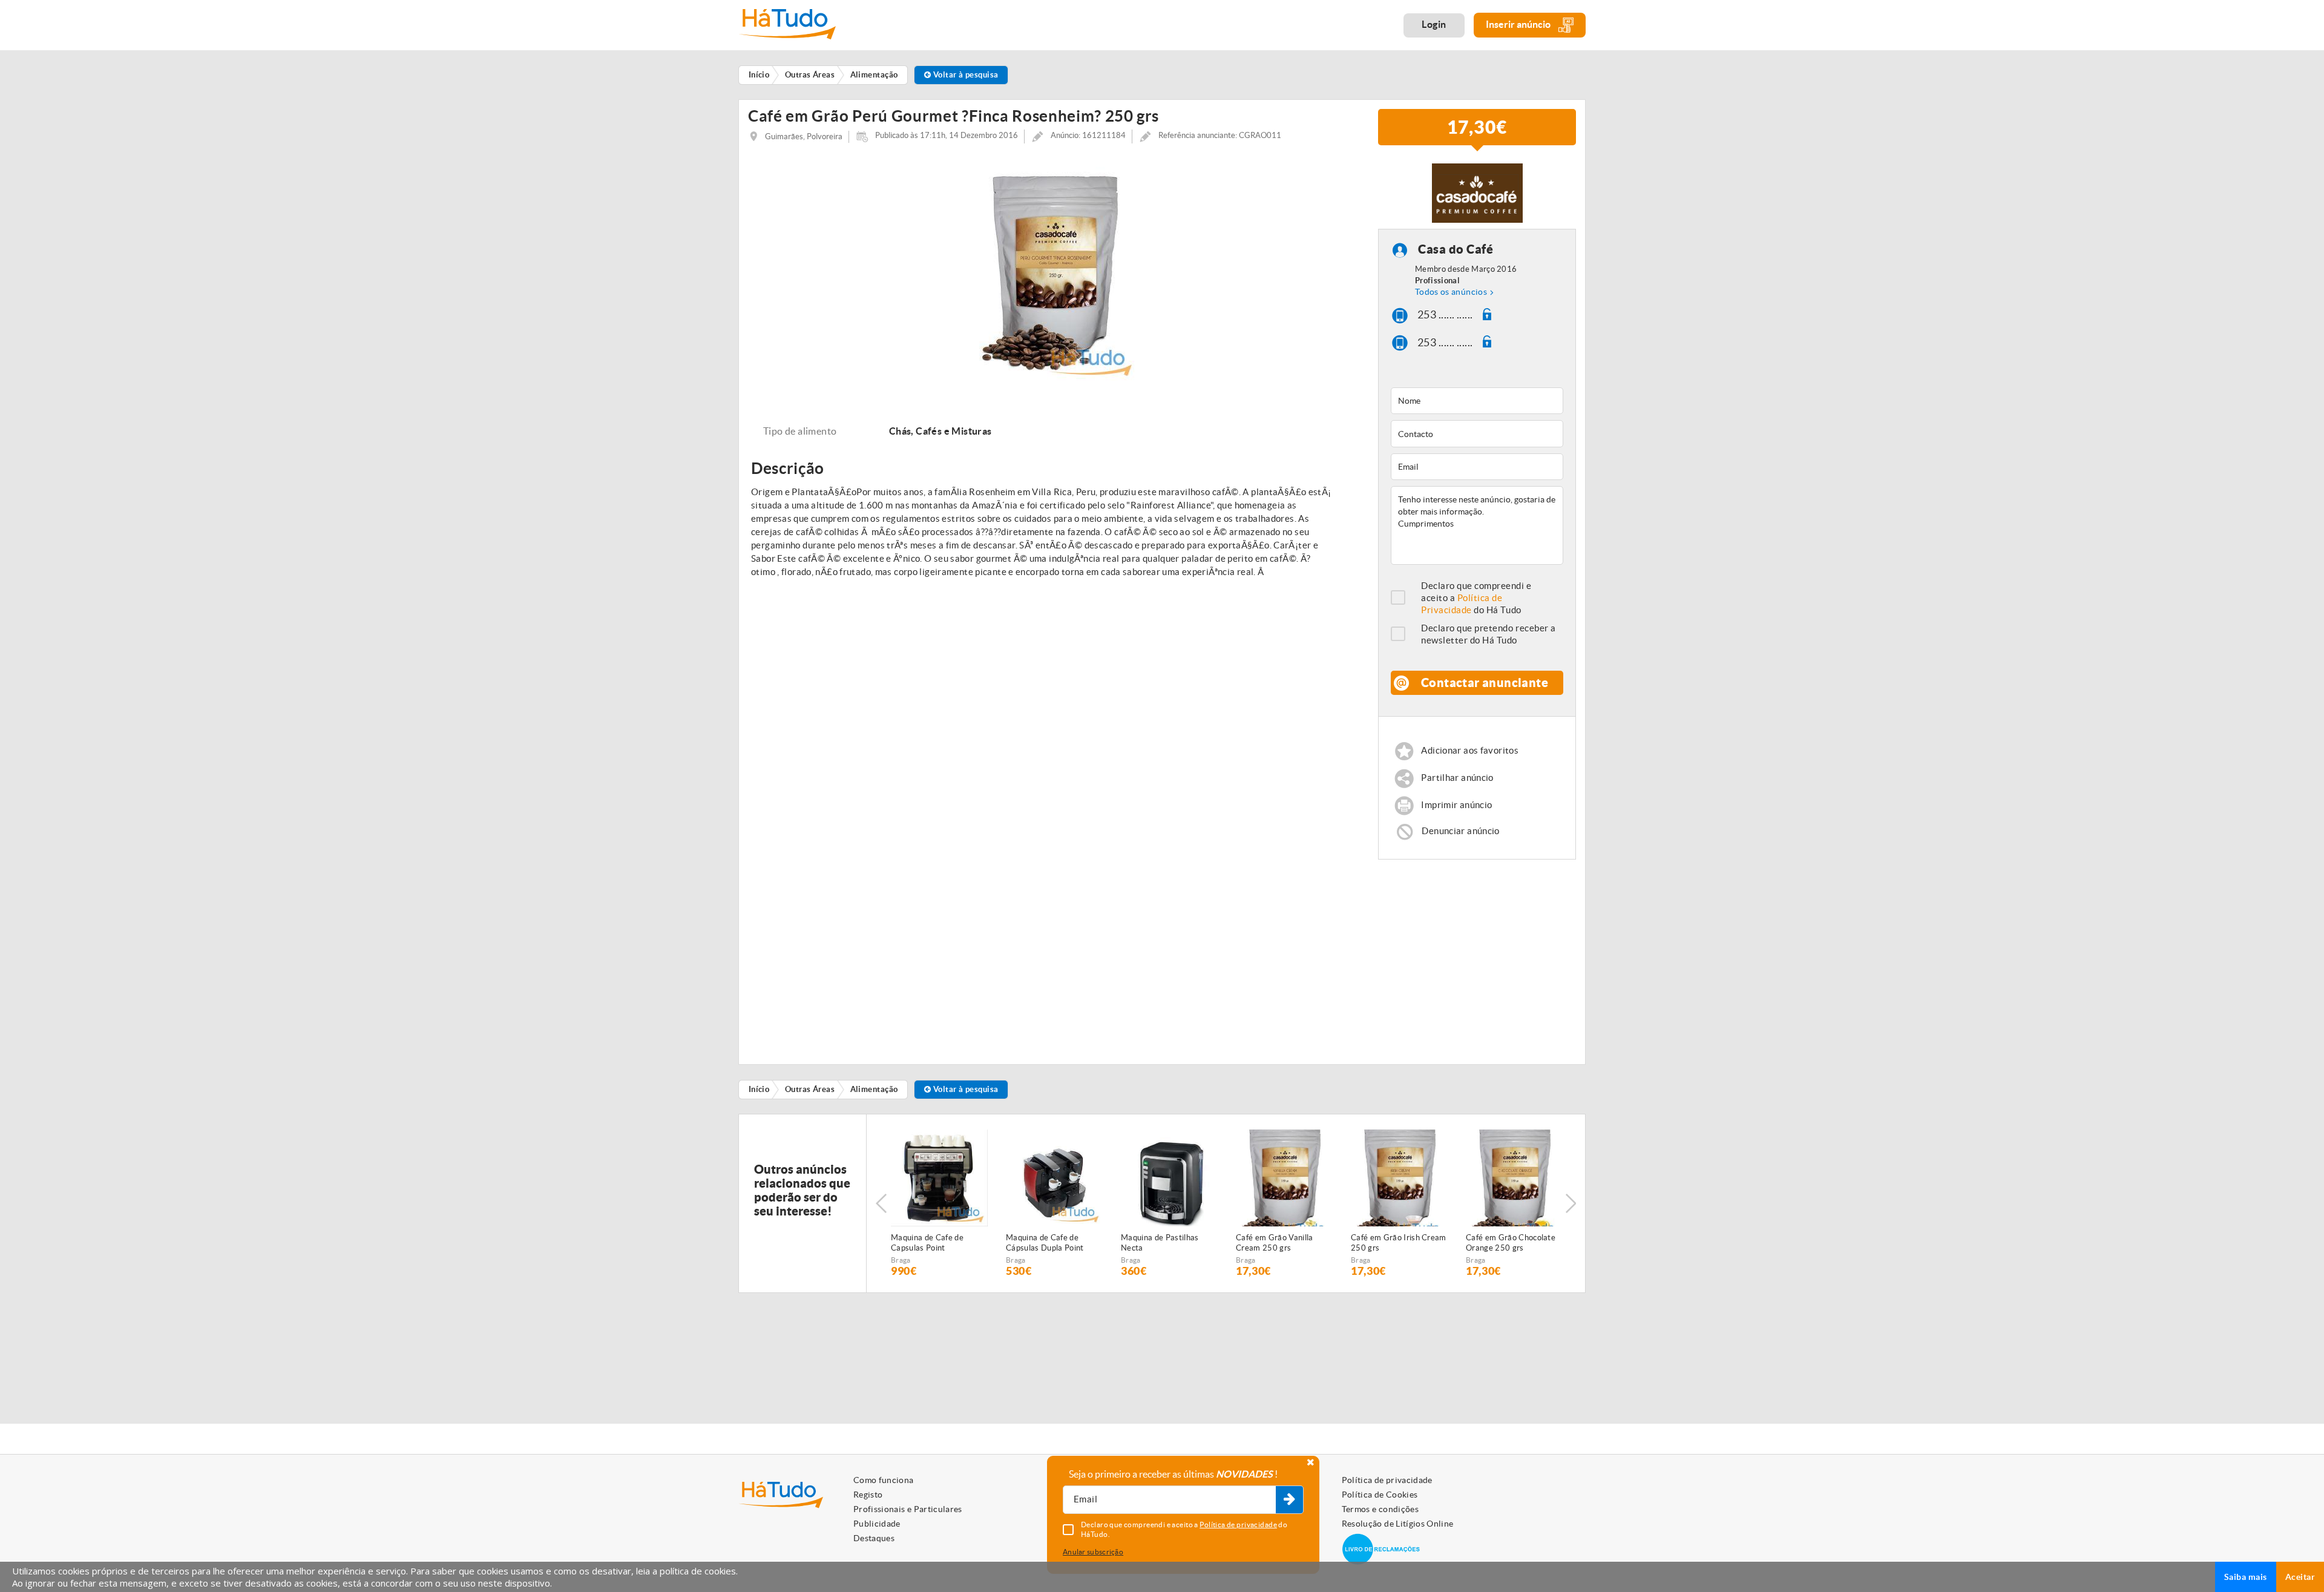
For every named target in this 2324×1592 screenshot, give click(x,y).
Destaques (874, 1538)
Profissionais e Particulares (908, 1509)
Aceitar (2300, 1577)
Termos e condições (1380, 1509)
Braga (901, 1260)
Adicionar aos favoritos (1470, 750)
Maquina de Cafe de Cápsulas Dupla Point (1045, 1243)
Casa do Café (1456, 249)
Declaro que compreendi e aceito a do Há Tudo (1476, 598)
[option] (1054, 270)
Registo (868, 1495)
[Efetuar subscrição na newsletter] (1289, 1500)
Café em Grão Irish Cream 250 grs (1399, 1243)
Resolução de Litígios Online (1398, 1524)
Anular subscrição (1093, 1552)
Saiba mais (2246, 1577)
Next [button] (1571, 1203)
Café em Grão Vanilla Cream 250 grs (1275, 1243)
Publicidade (877, 1524)
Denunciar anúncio (1460, 831)
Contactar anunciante (1485, 683)
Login (1434, 24)
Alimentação (874, 1089)
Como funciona (884, 1480)
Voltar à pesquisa (964, 75)
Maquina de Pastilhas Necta (1160, 1243)
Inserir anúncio (1519, 24)
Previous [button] (881, 1203)
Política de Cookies (1380, 1495)
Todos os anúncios (1451, 292)
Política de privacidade (1387, 1480)
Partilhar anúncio (1457, 778)
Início (759, 1089)
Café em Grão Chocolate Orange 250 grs (1511, 1243)
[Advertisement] (1477, 956)
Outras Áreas (810, 1089)
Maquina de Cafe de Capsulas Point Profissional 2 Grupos (930, 1243)
